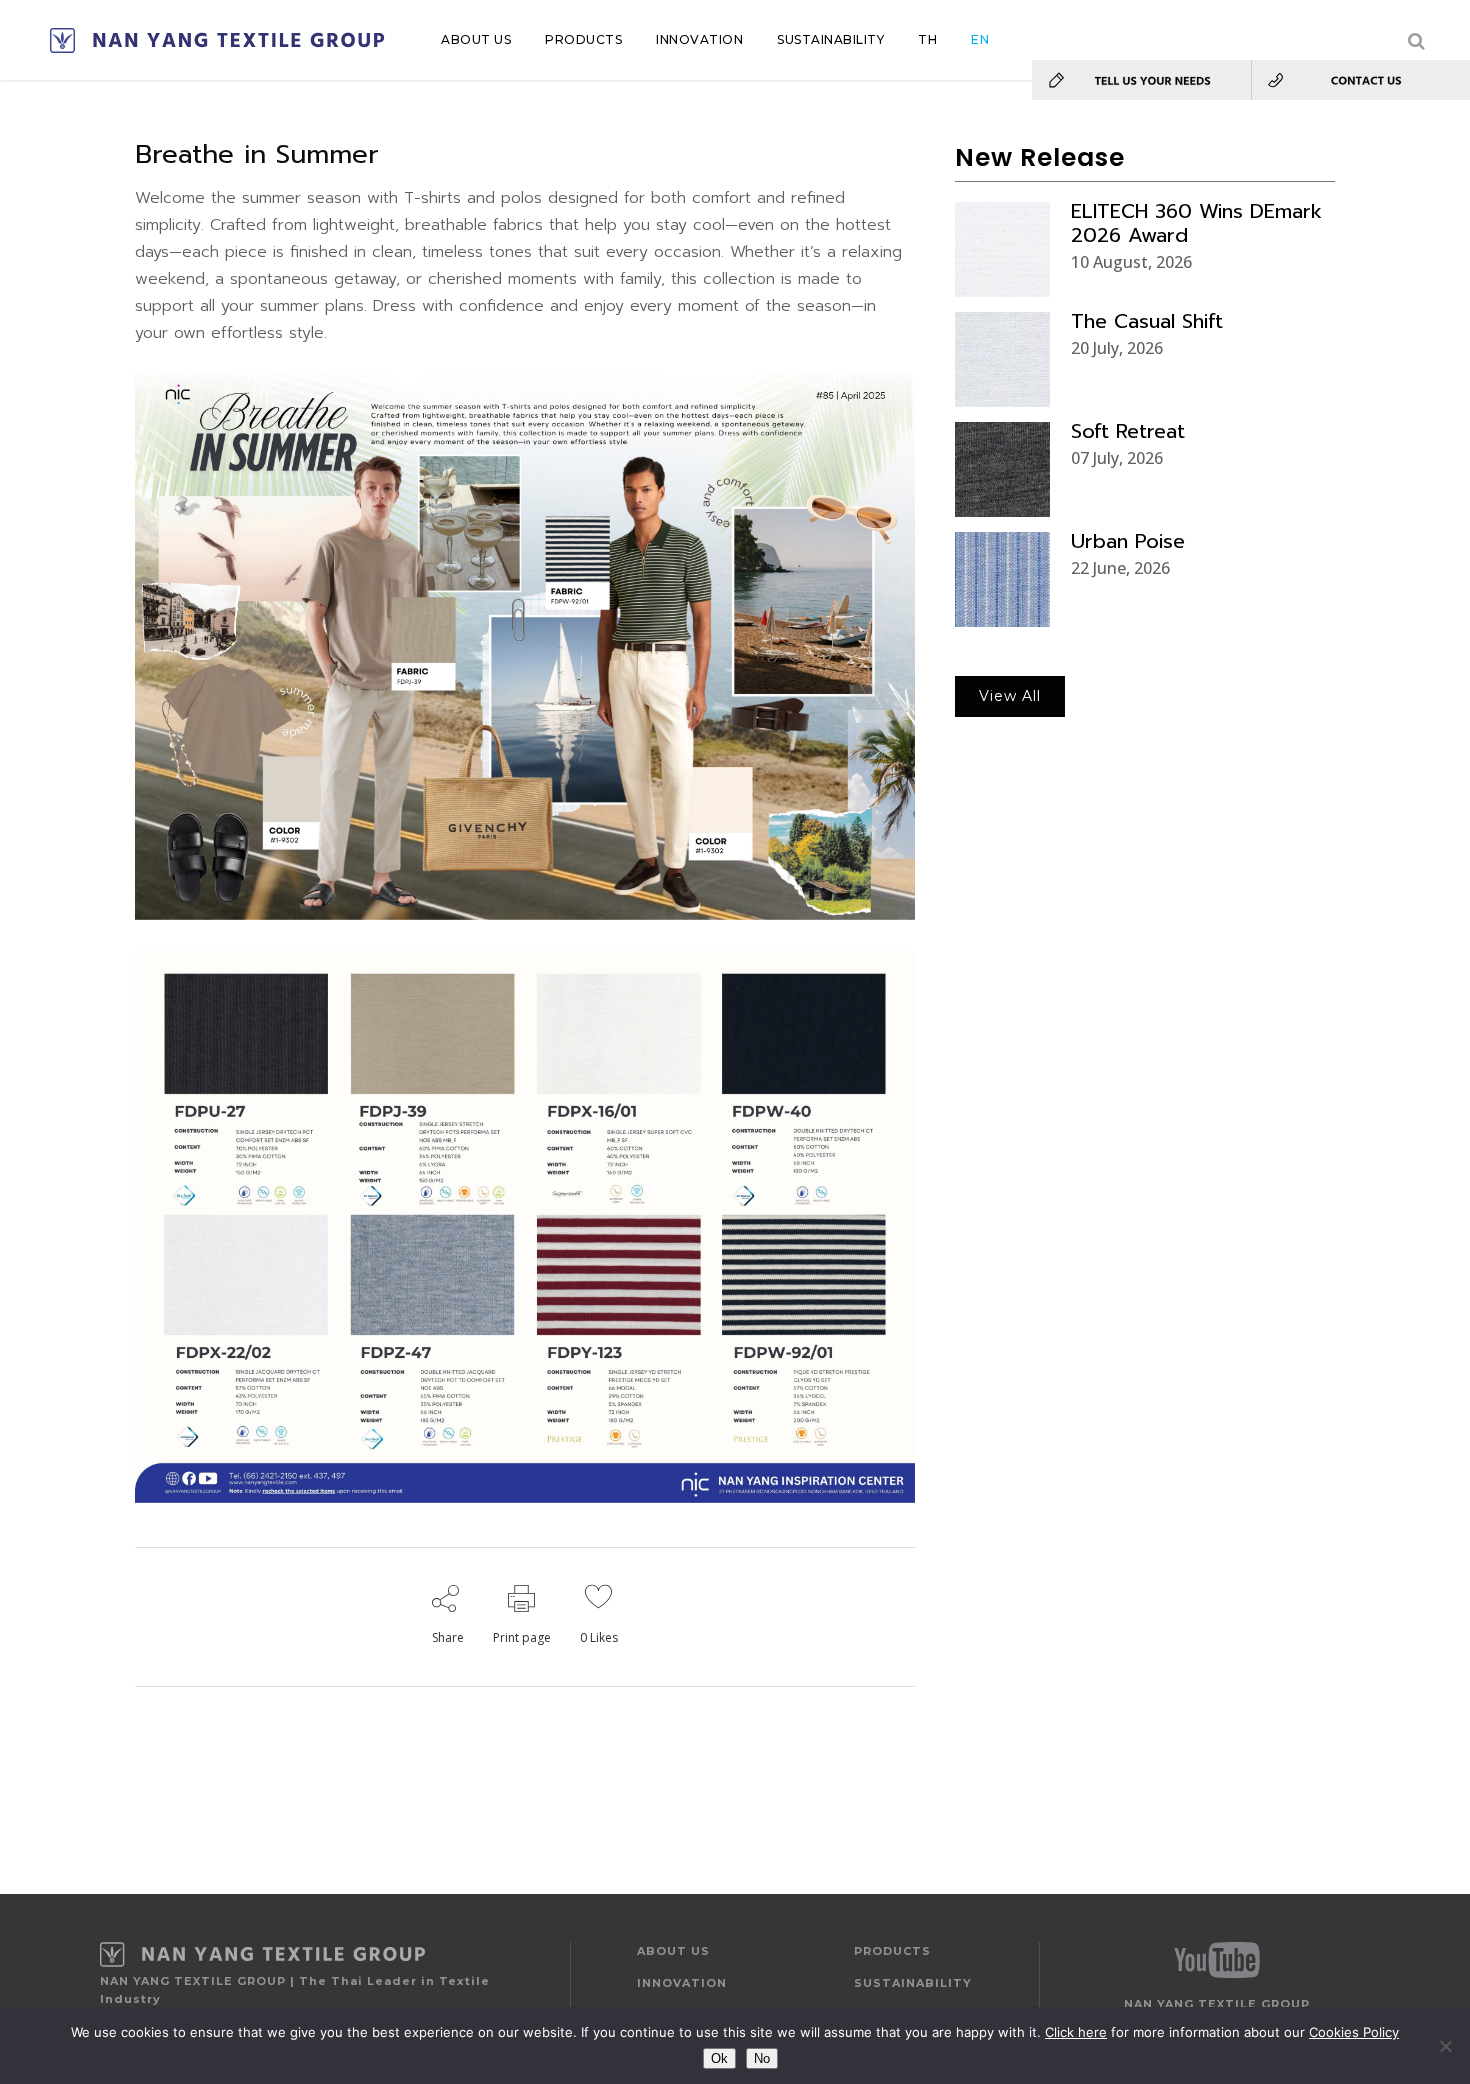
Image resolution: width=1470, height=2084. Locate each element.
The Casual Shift (1147, 321)
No (762, 2058)
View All (1010, 696)
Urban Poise (1128, 541)
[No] (1445, 2046)
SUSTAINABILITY (913, 1983)
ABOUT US (673, 1951)
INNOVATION (682, 1983)
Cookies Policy (1354, 2032)
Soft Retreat (1128, 431)
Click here (1076, 2032)
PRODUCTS (892, 1951)
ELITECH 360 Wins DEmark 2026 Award (1196, 223)
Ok (719, 2058)
